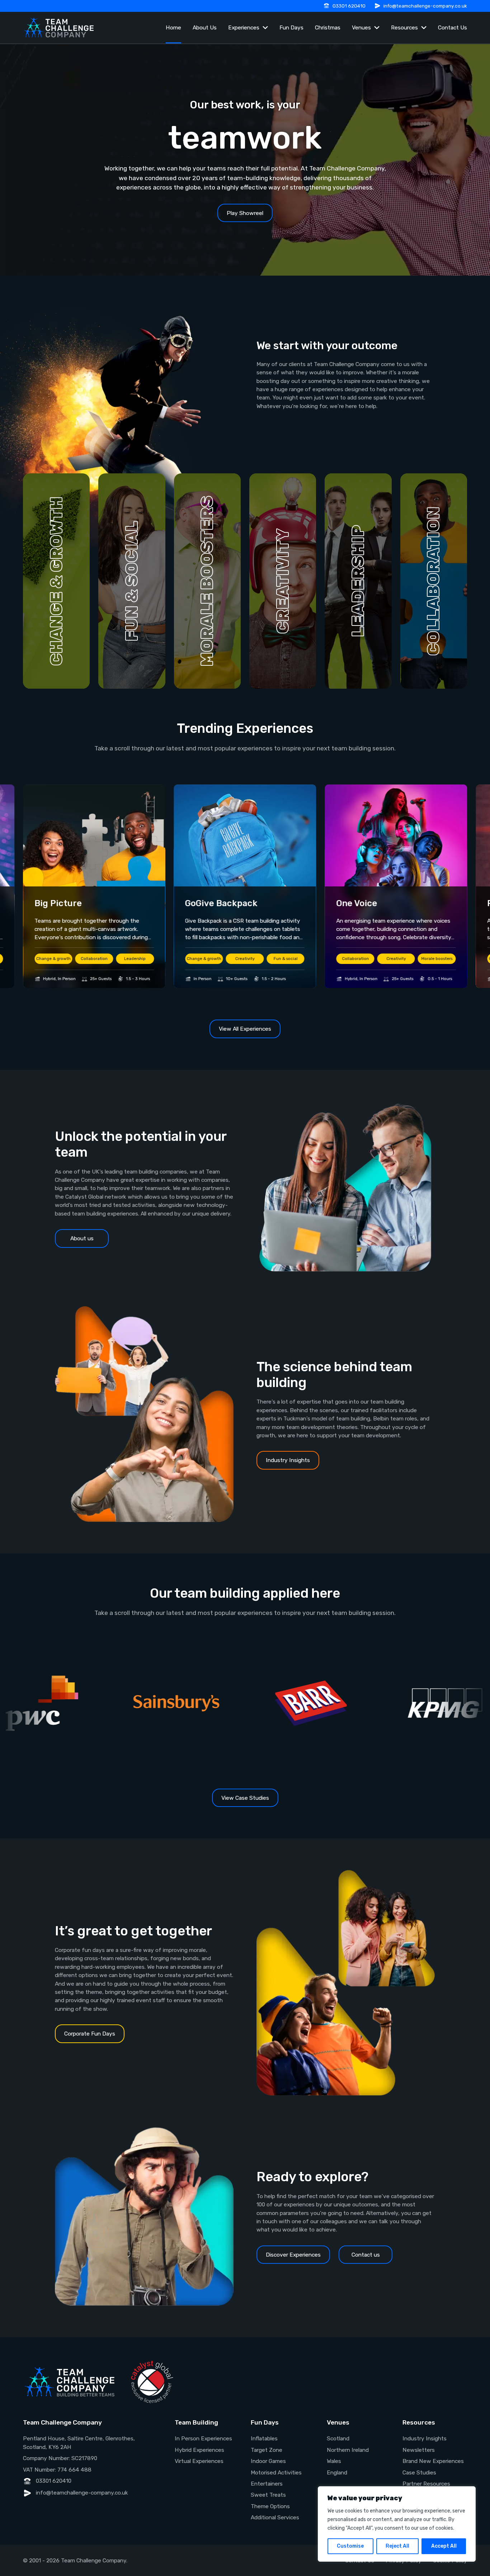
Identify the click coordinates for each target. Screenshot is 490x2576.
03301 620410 (349, 6)
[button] (56, 581)
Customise (350, 2546)
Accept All (444, 2546)
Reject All (397, 2546)
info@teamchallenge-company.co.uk (425, 6)
